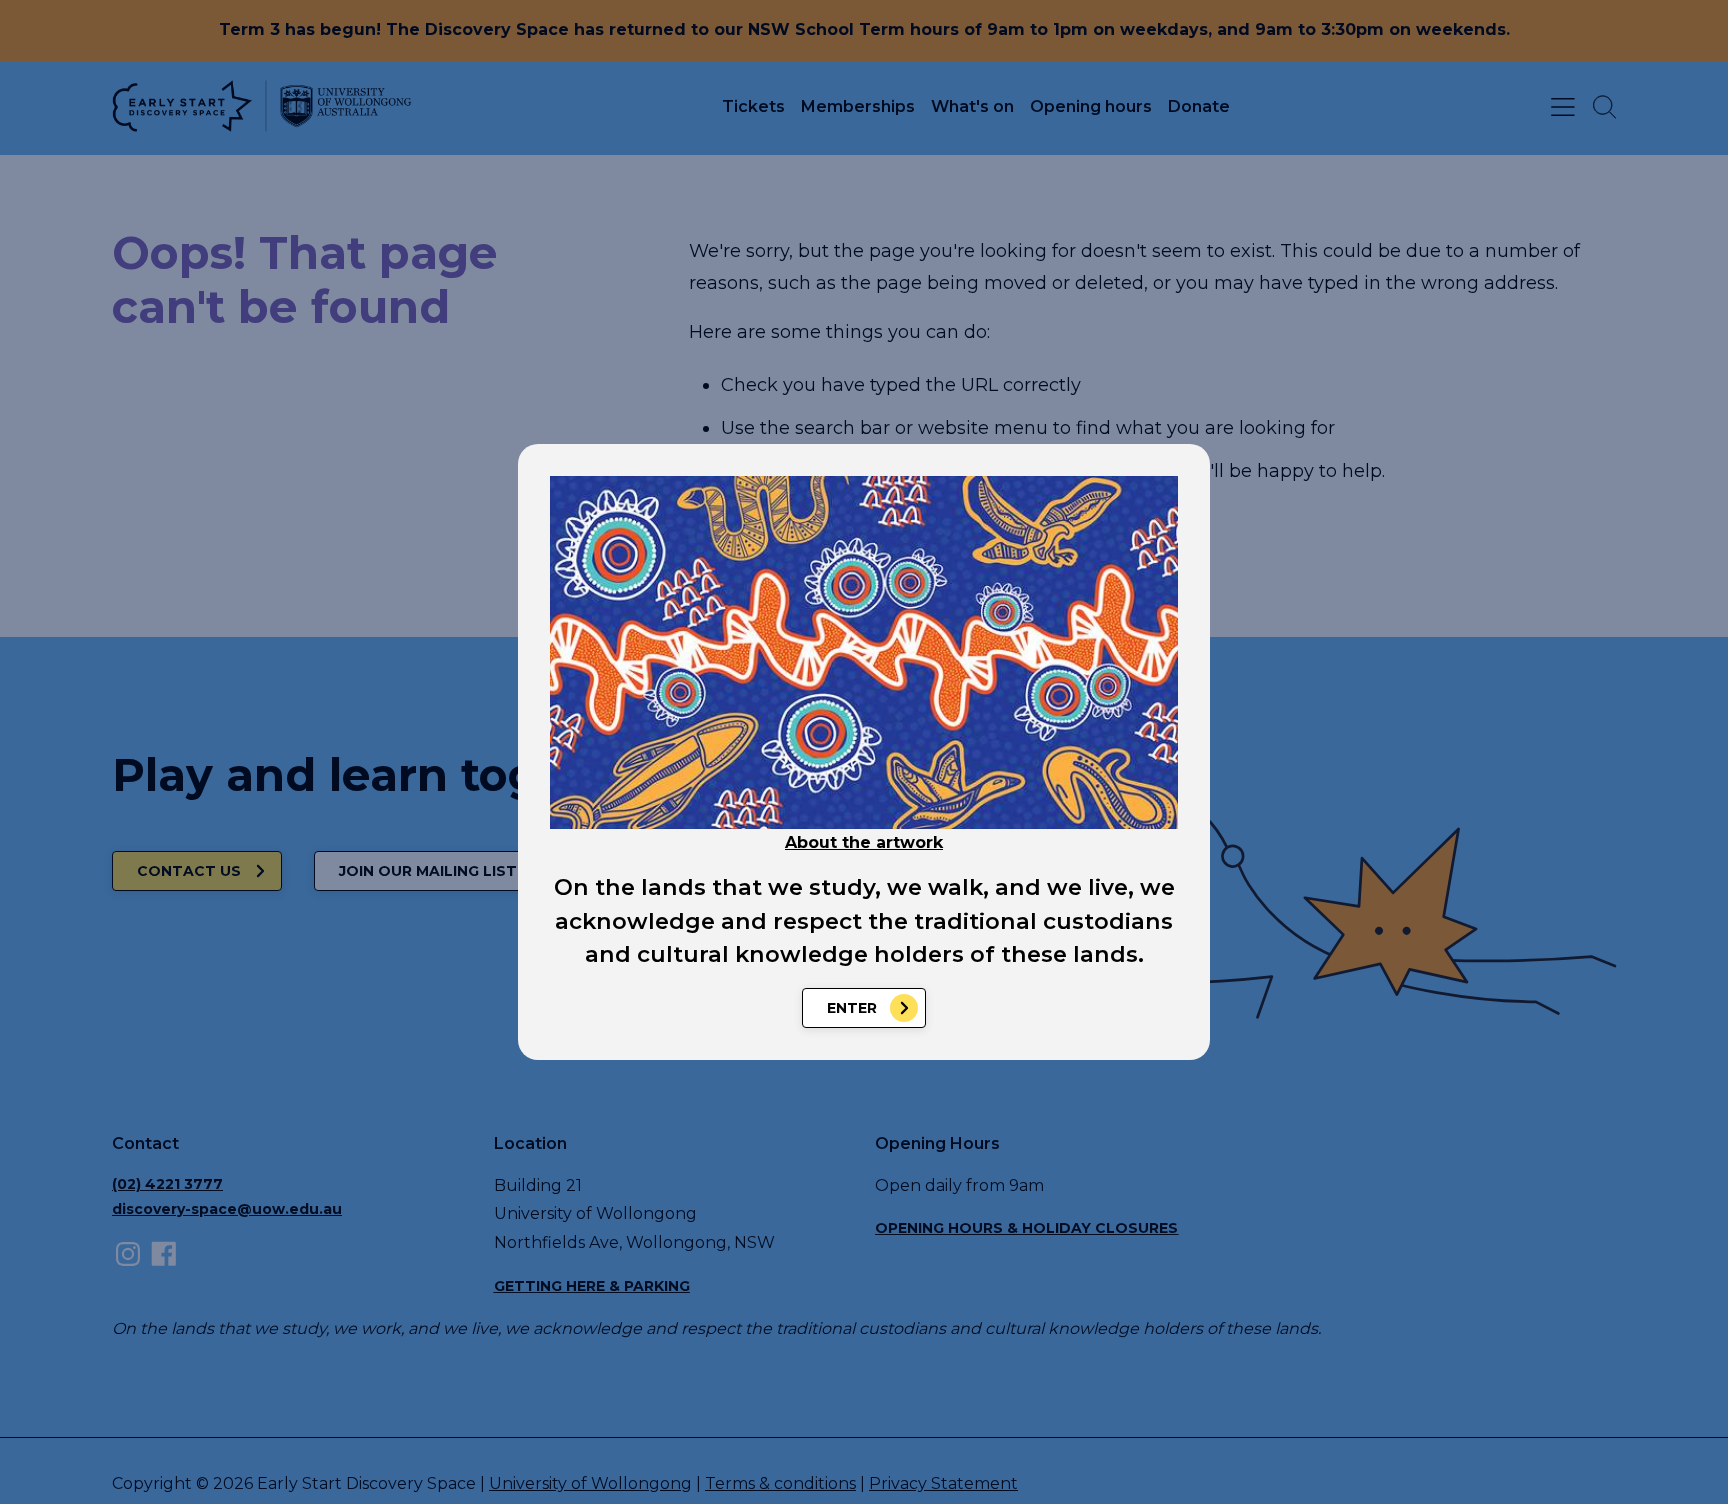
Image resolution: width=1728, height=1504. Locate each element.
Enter (852, 1008)
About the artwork (864, 842)
